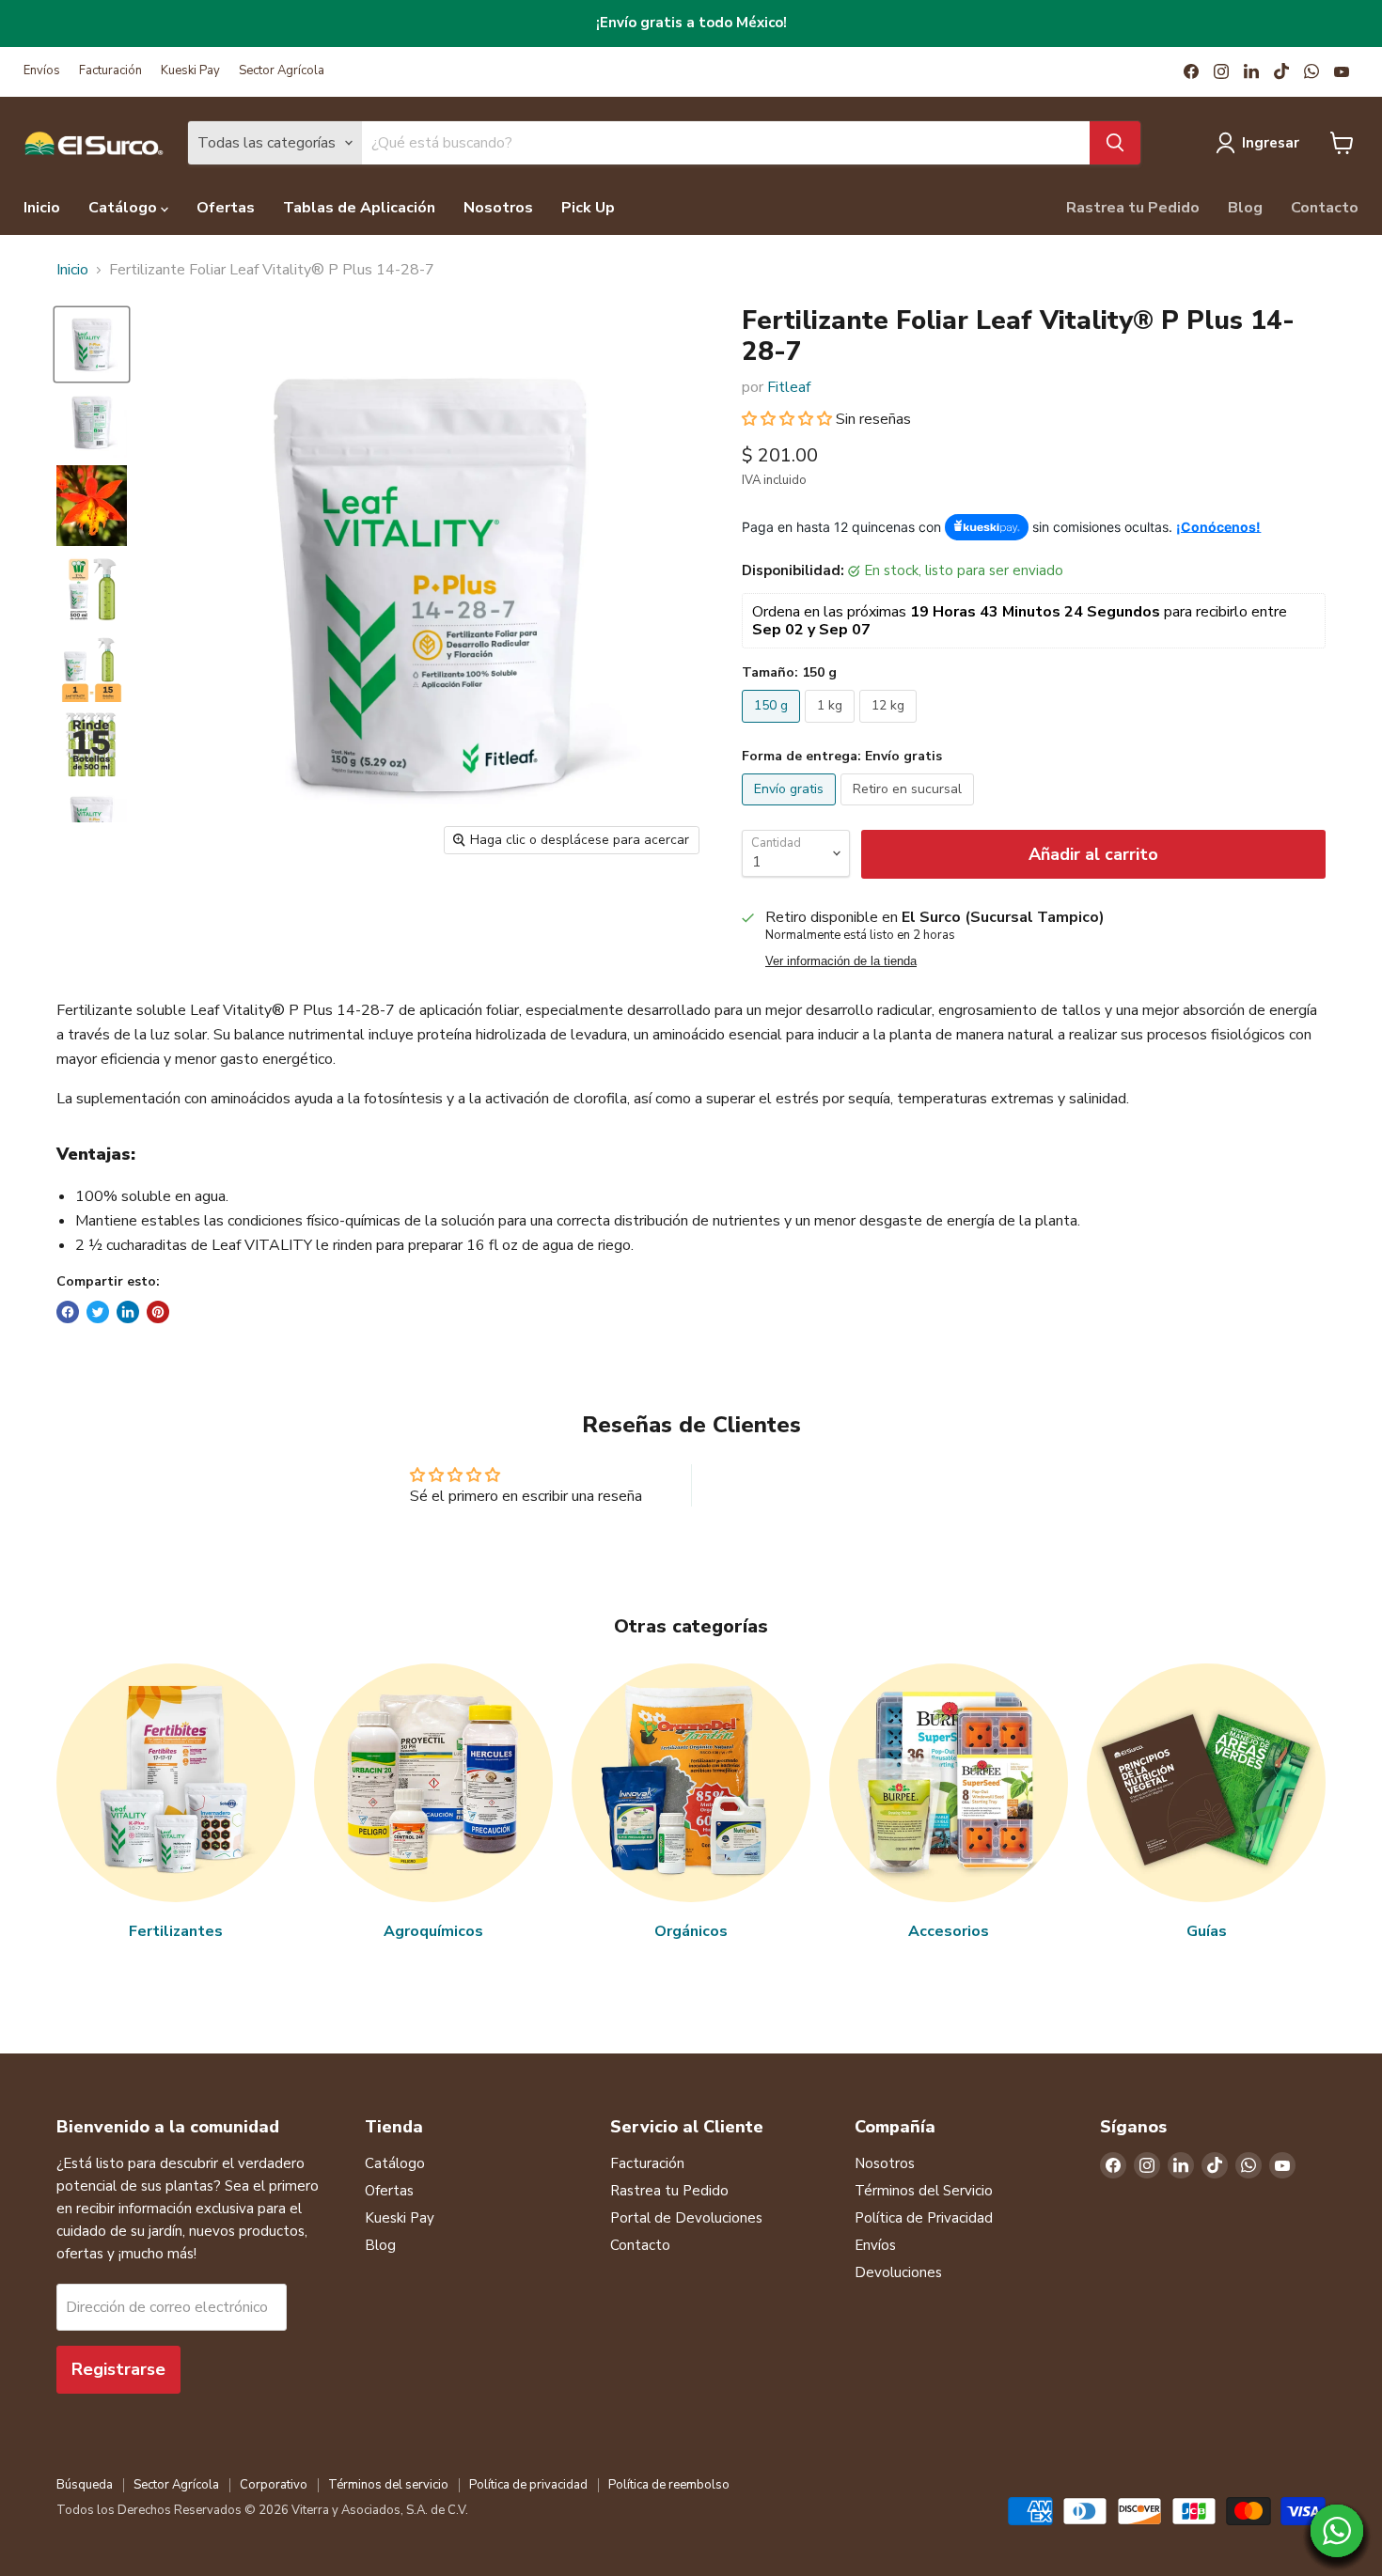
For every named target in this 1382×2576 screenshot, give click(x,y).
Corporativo (274, 2485)
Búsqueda (85, 2485)
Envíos (42, 71)
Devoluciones (898, 2272)
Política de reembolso (669, 2485)
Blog (1245, 208)
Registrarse (118, 2369)
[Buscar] (1115, 143)
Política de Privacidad (924, 2218)
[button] (789, 419)
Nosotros (498, 208)
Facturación (110, 71)
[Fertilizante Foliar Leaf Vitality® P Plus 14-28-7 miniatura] (92, 344)
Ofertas (226, 208)
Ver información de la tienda (841, 961)
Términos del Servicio (924, 2191)
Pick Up (588, 208)
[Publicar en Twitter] (98, 1312)
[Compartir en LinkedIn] (128, 1312)
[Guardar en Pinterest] (158, 1312)
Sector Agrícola (282, 71)
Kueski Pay (190, 71)
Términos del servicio (388, 2485)
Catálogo (125, 208)
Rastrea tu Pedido (1133, 208)
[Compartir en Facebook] (68, 1312)
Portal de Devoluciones (686, 2218)
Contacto (1325, 208)
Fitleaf (789, 387)
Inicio (42, 208)
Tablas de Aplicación (359, 208)
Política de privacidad (528, 2485)
